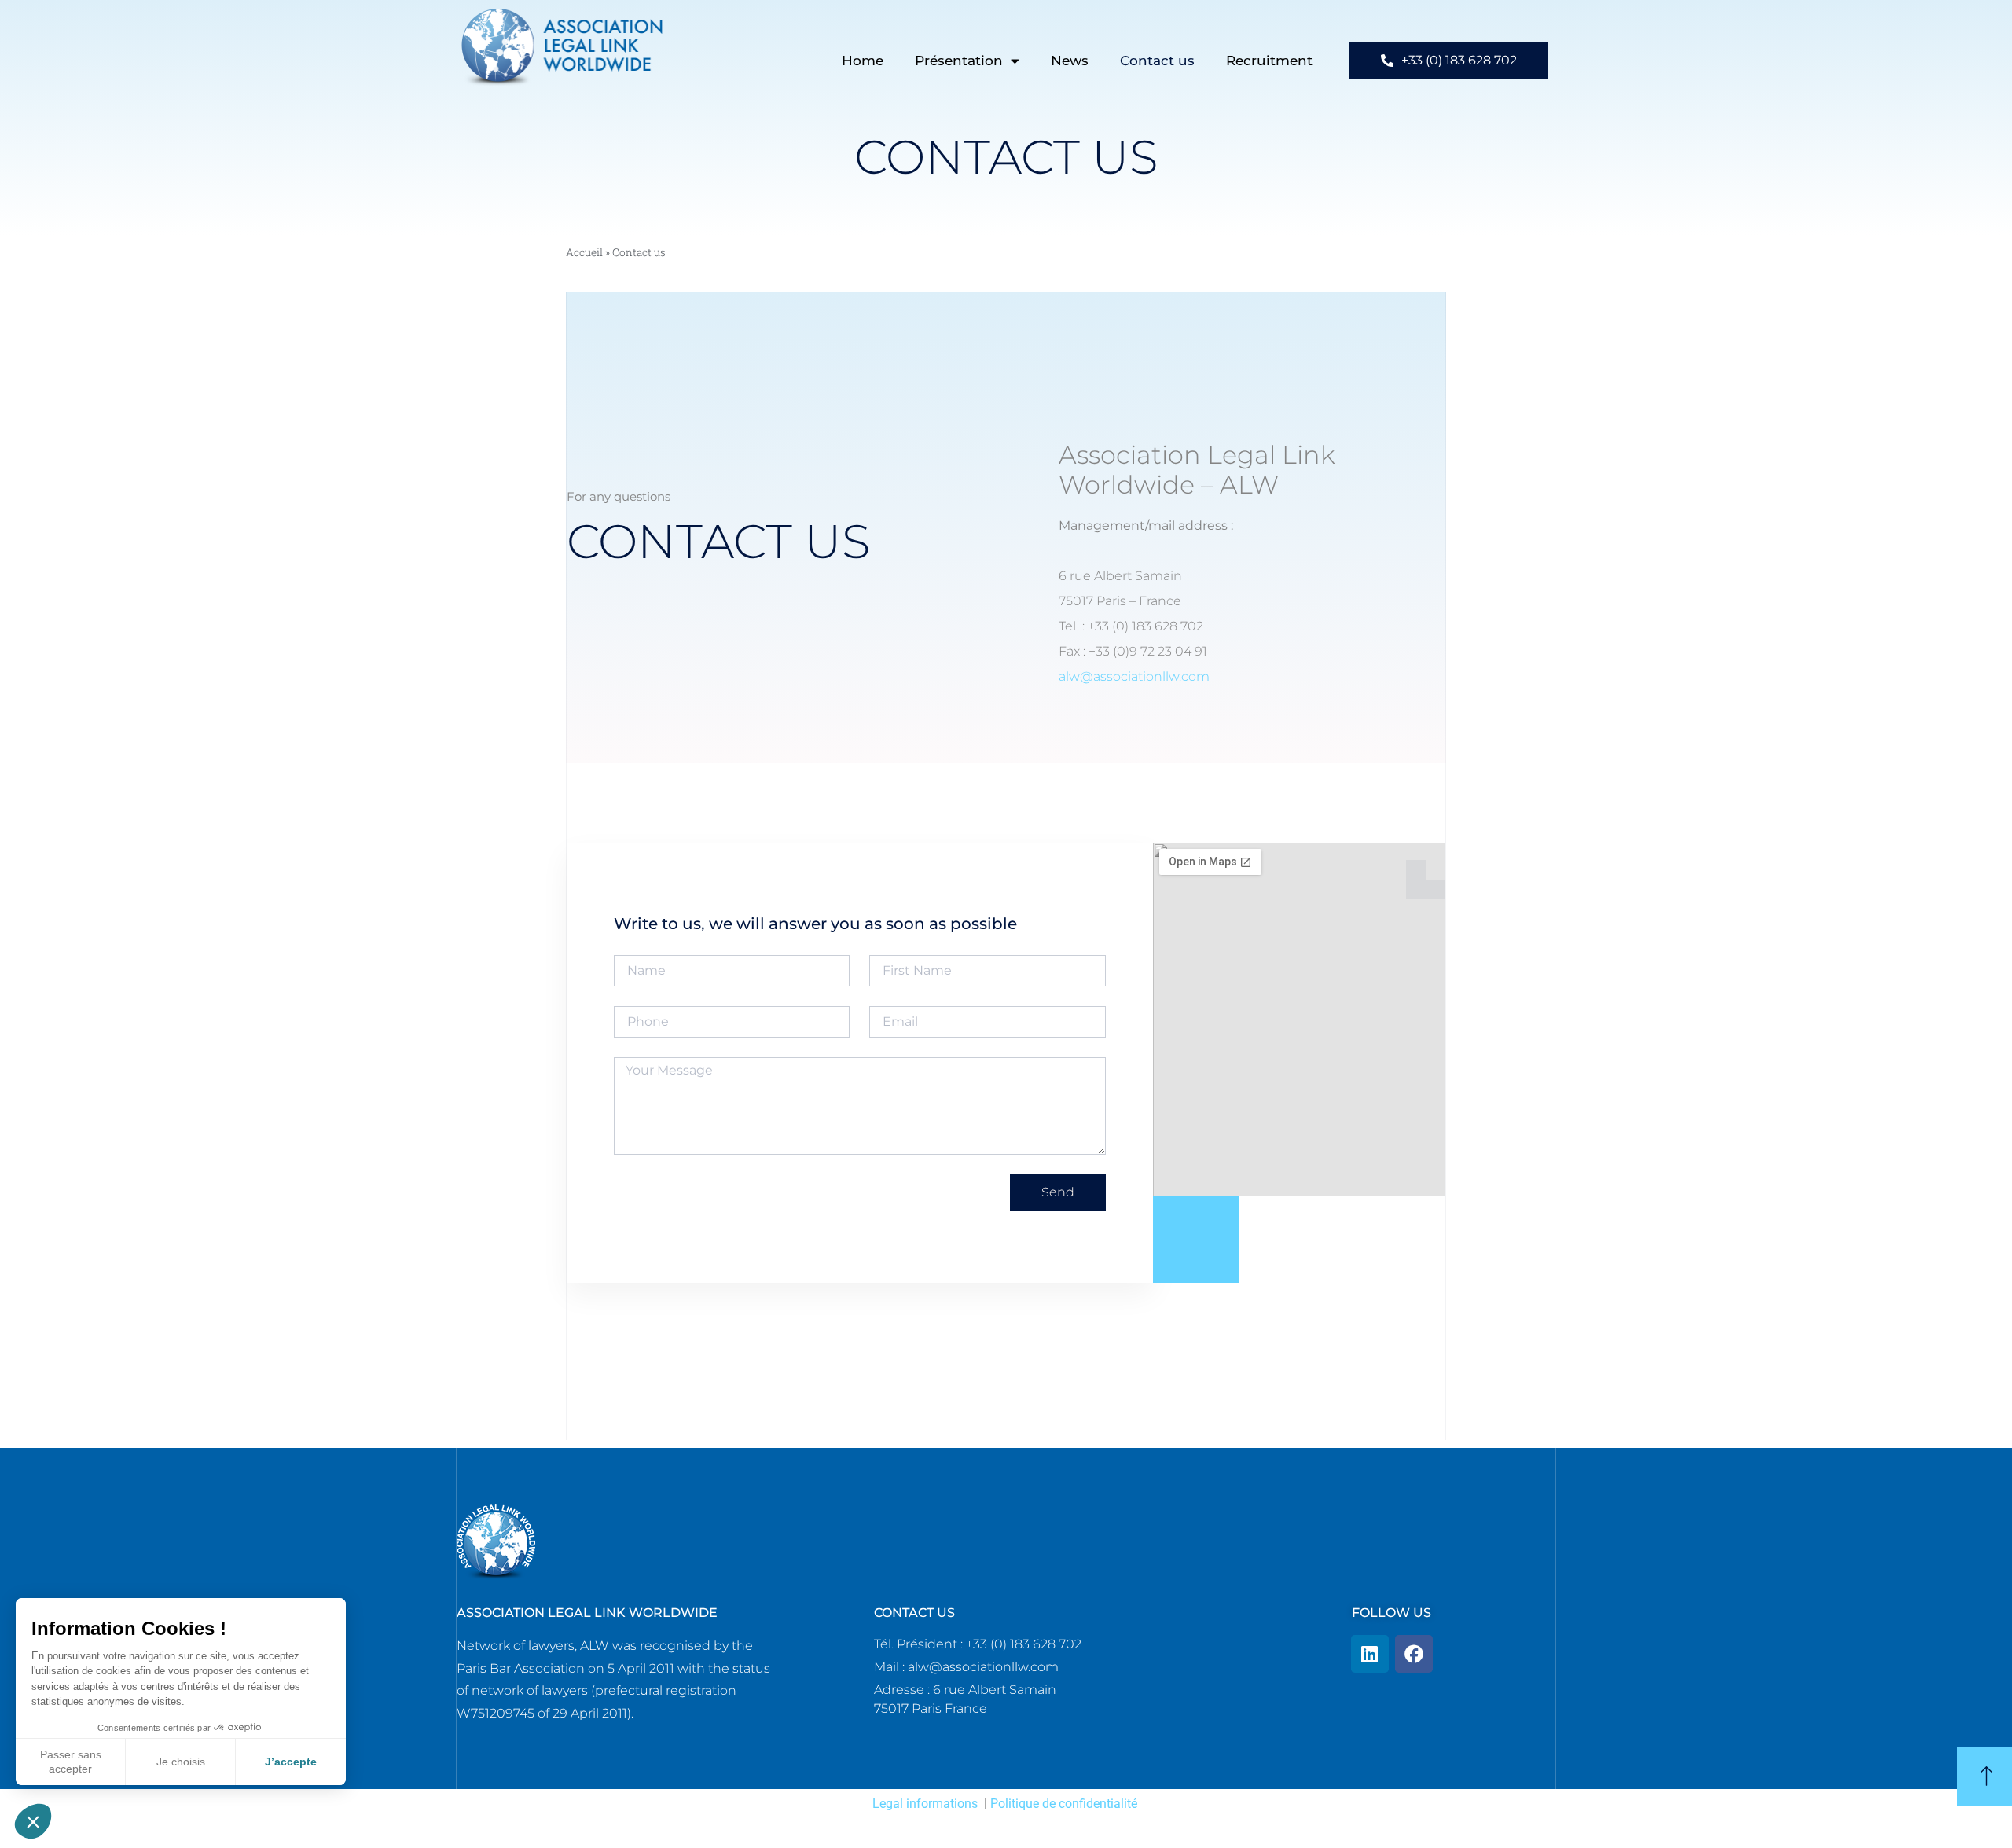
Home (863, 61)
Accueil (584, 252)
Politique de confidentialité (1064, 1804)
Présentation (959, 61)
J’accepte (291, 1762)
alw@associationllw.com (1134, 676)
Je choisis (181, 1762)
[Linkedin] (1370, 1654)
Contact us (1157, 61)
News (1070, 61)
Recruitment (1269, 61)
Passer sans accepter (71, 1762)
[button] (33, 1821)
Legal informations (925, 1804)
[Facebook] (1414, 1654)
